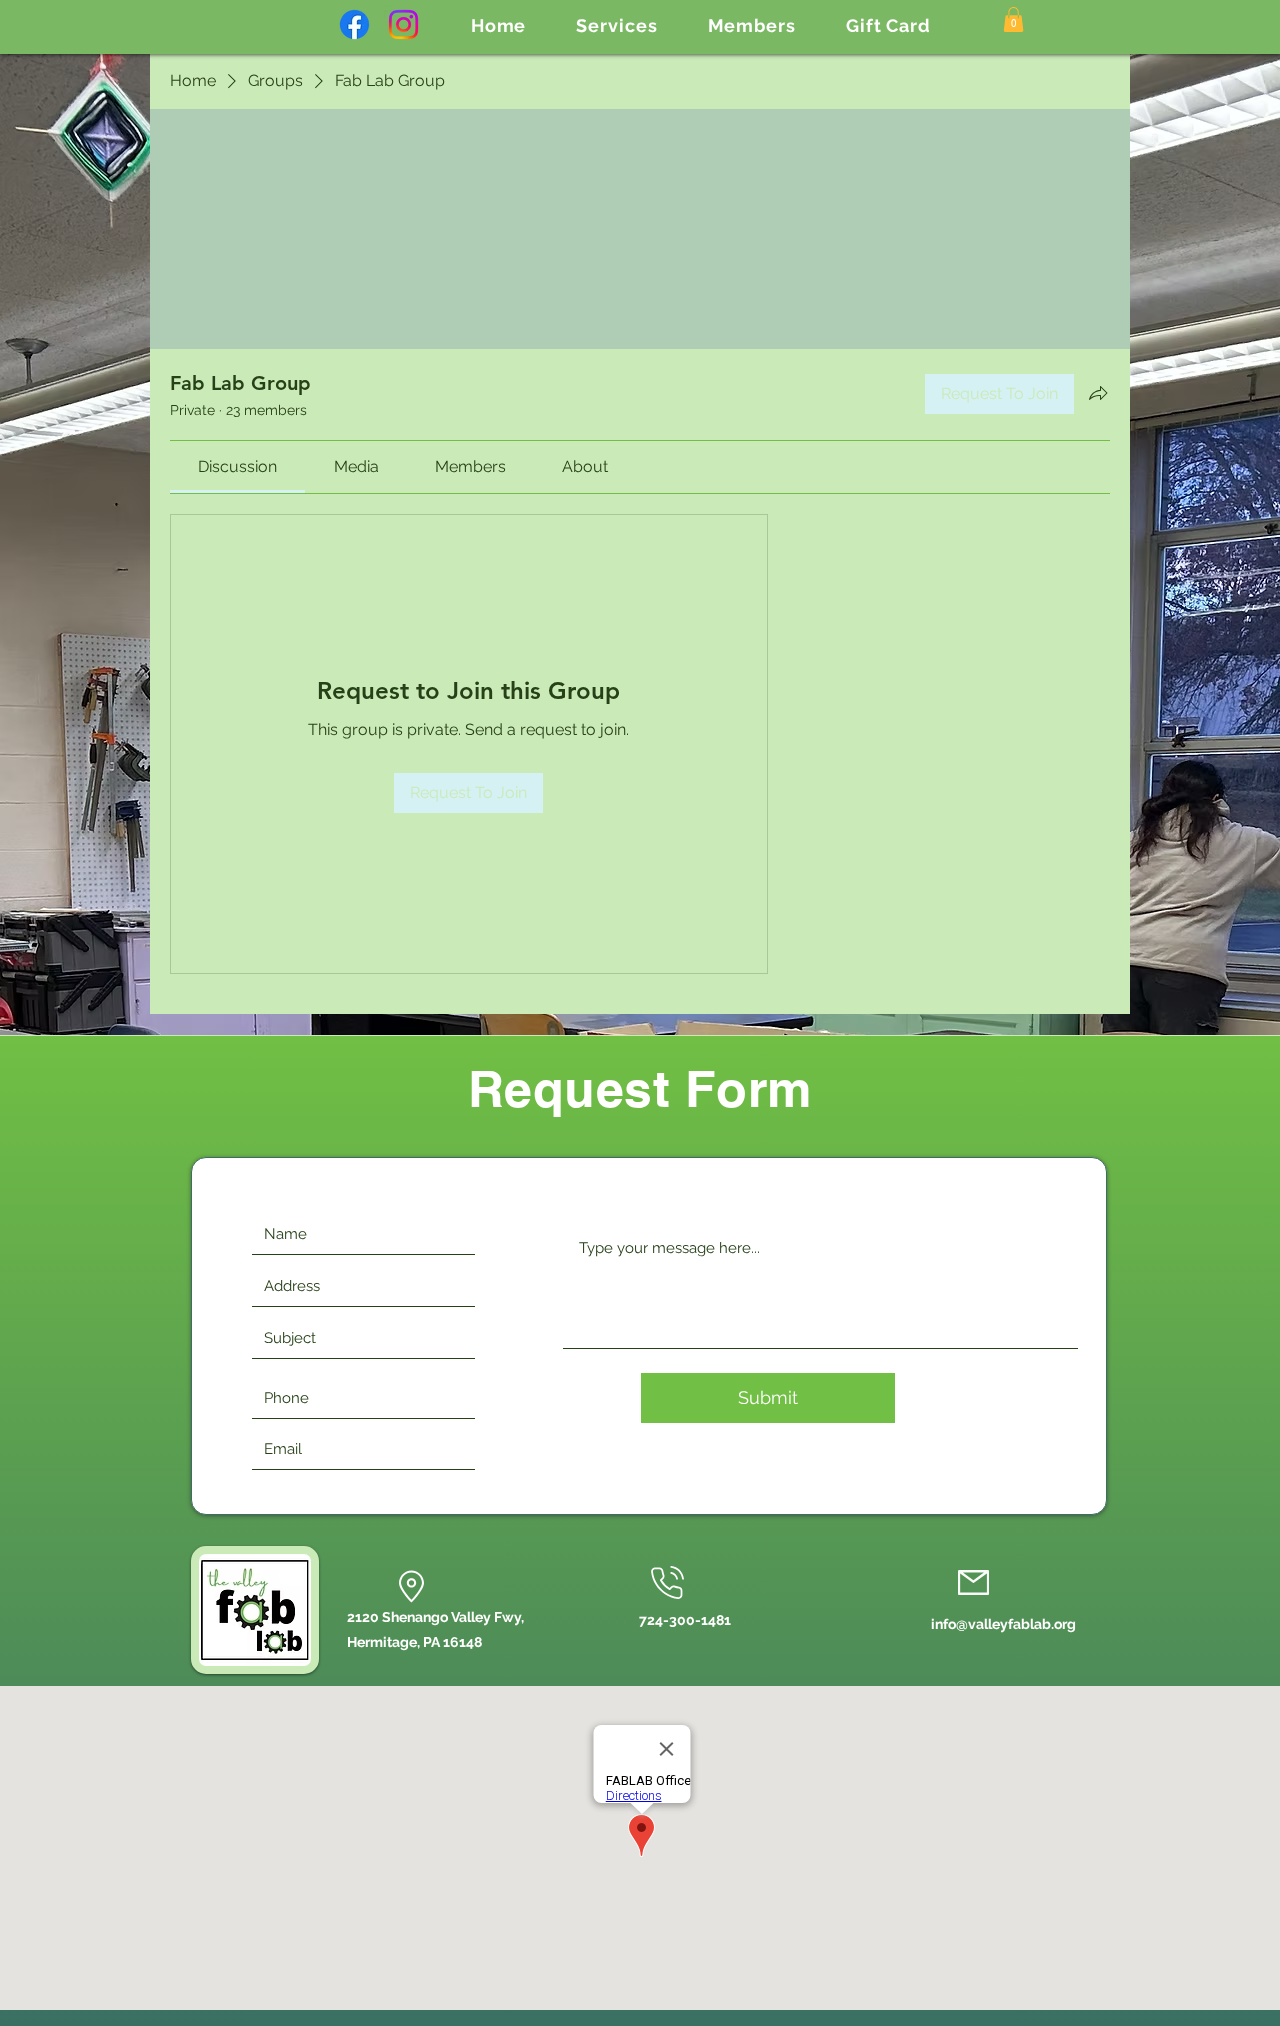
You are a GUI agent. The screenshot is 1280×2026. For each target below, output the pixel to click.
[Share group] (1098, 393)
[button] (616, 25)
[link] (237, 466)
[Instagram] (403, 24)
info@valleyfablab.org (1003, 1624)
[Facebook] (354, 24)
